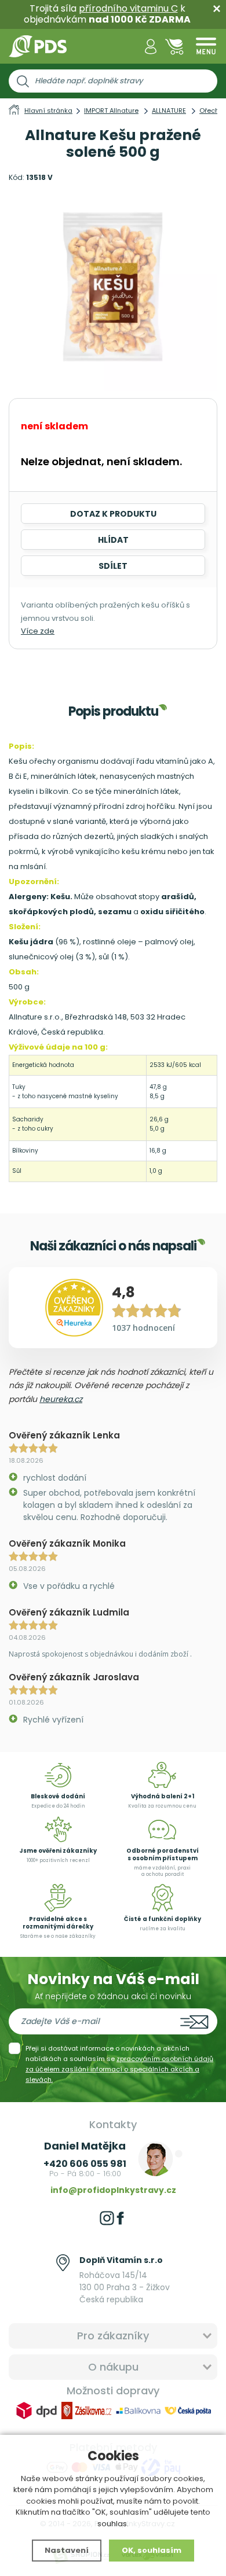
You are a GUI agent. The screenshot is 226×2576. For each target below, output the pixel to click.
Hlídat (113, 540)
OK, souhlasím (152, 2550)
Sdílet (113, 566)
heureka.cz (61, 1399)
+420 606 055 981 (85, 2164)
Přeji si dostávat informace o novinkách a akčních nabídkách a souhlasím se (119, 2064)
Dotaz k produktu (113, 514)
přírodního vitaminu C (128, 8)
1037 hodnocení (143, 1328)
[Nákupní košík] (174, 47)
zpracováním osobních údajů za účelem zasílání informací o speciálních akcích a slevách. (119, 2069)
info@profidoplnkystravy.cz (113, 2190)
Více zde (38, 631)
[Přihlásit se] (151, 47)
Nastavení (67, 2550)
